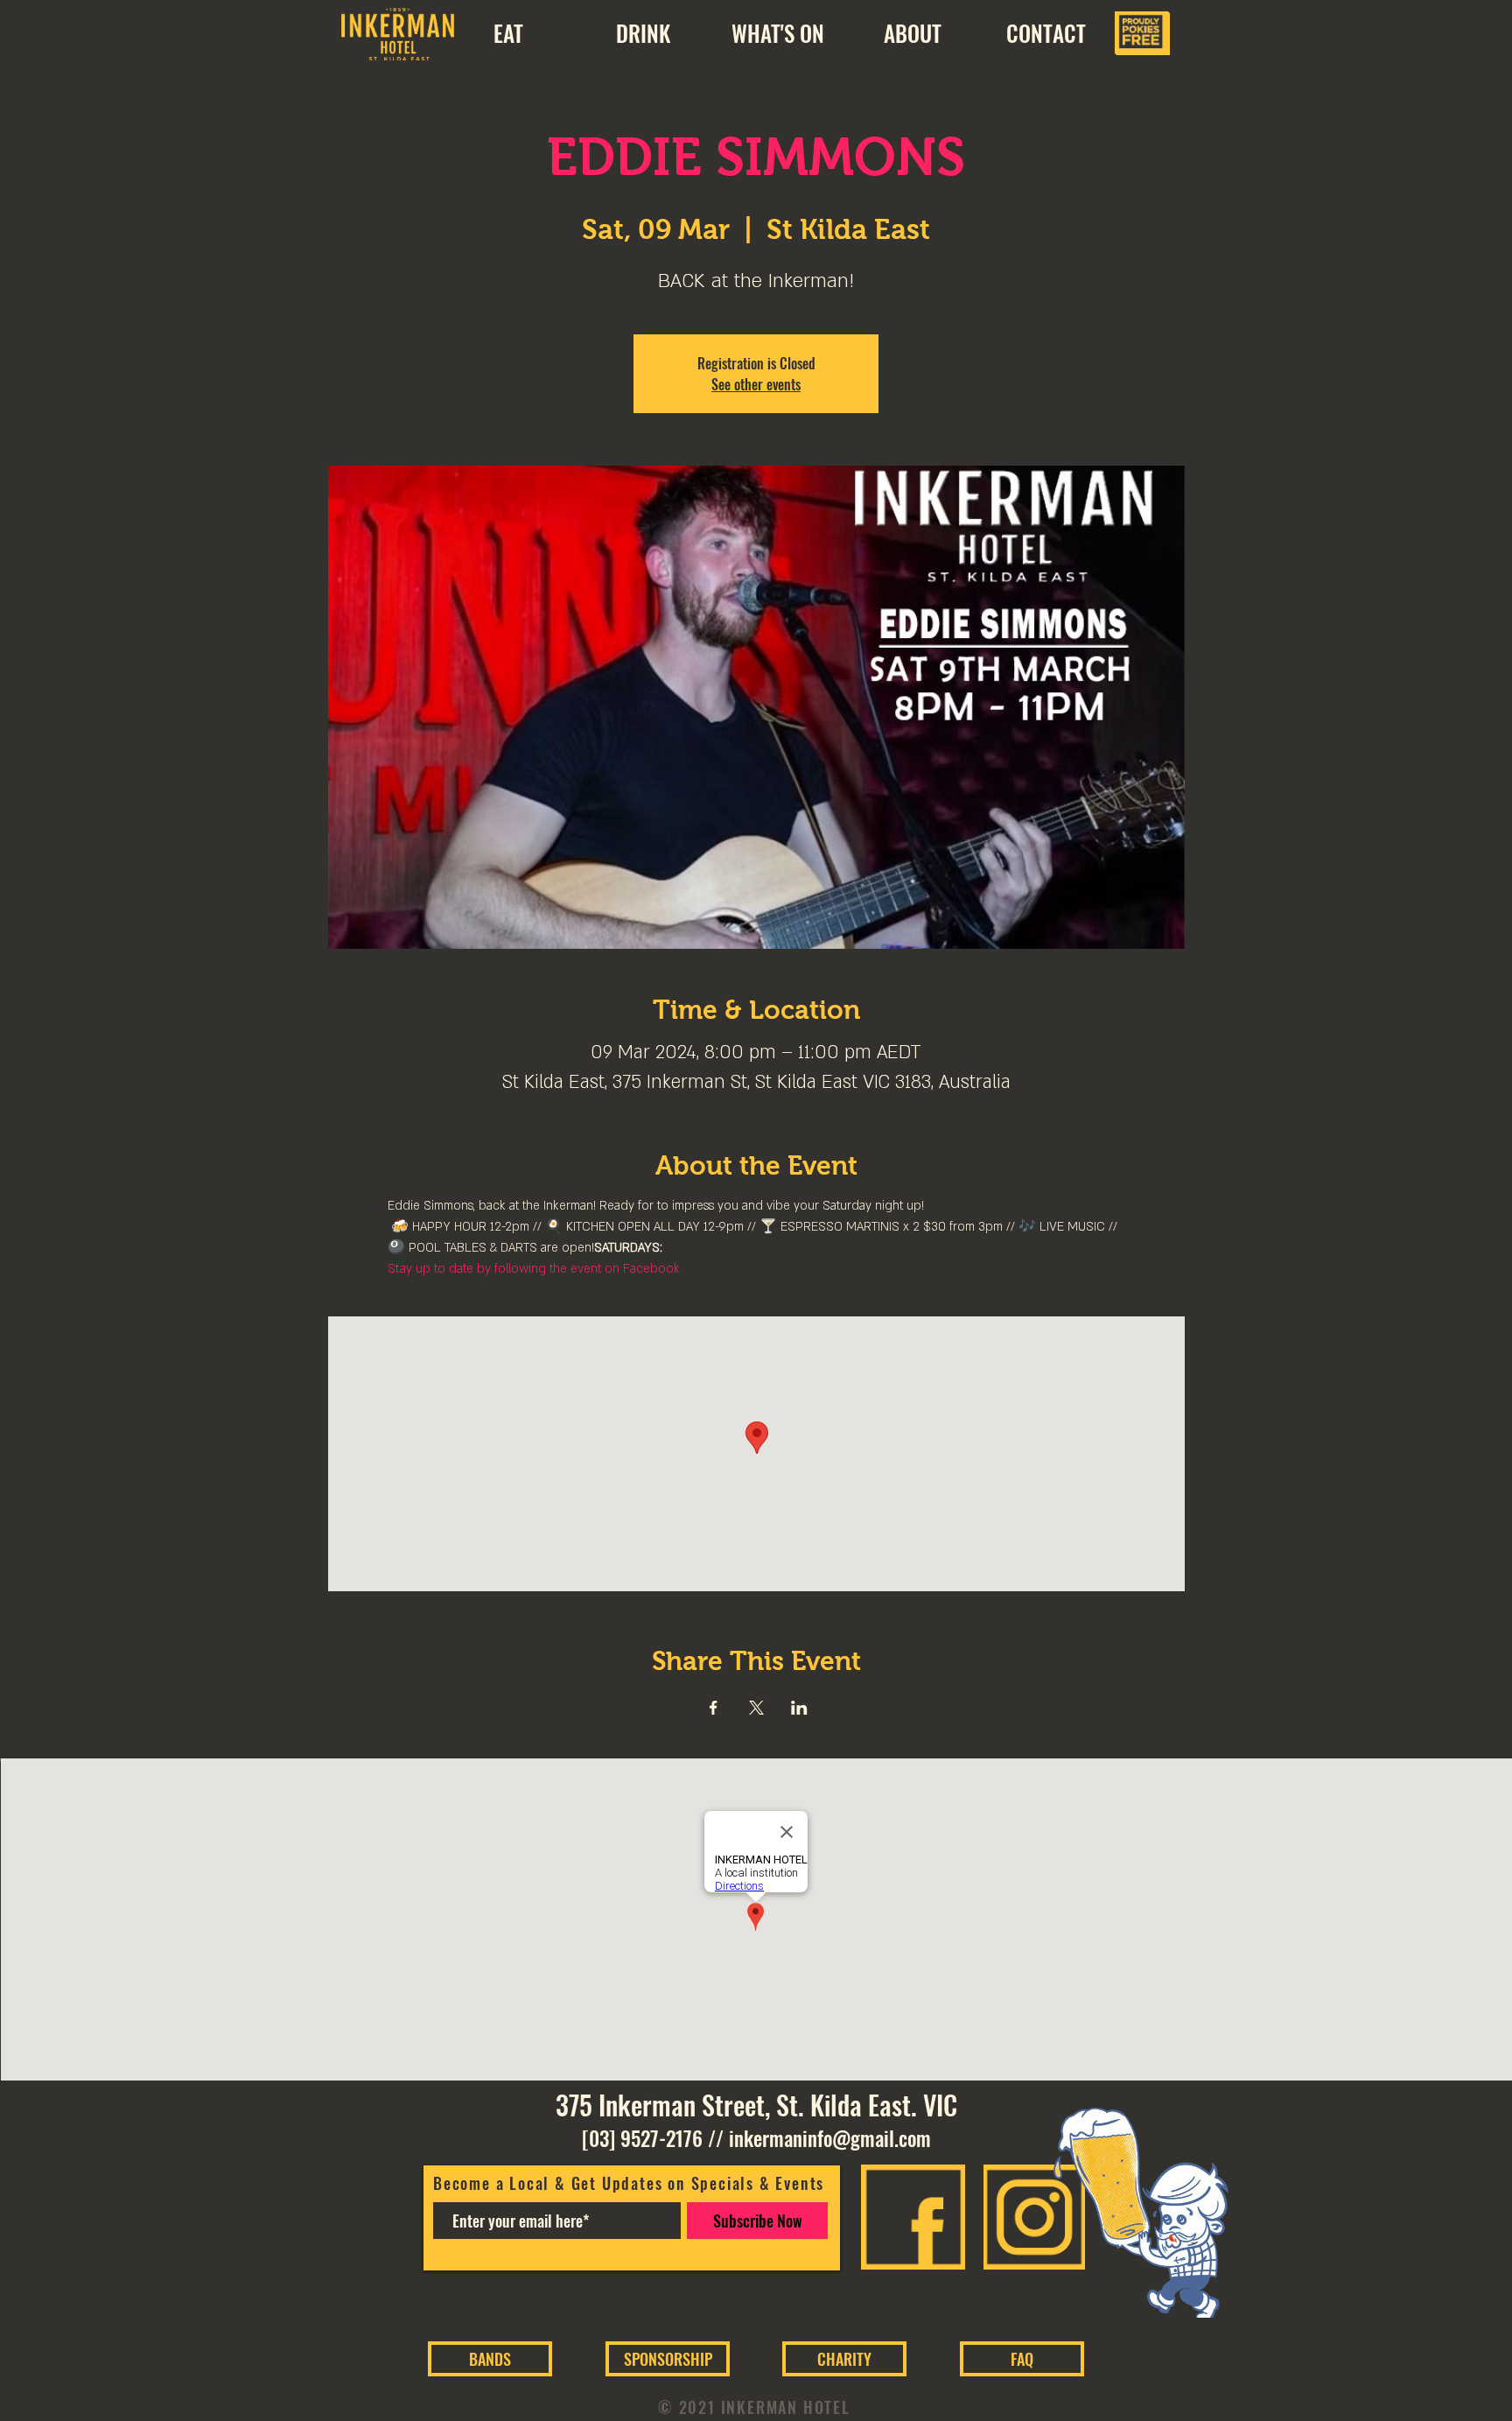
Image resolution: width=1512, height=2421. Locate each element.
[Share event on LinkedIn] (799, 1708)
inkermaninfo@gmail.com (830, 2138)
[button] (912, 33)
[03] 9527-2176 (642, 2138)
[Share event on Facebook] (714, 1708)
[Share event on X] (756, 1708)
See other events (756, 384)
